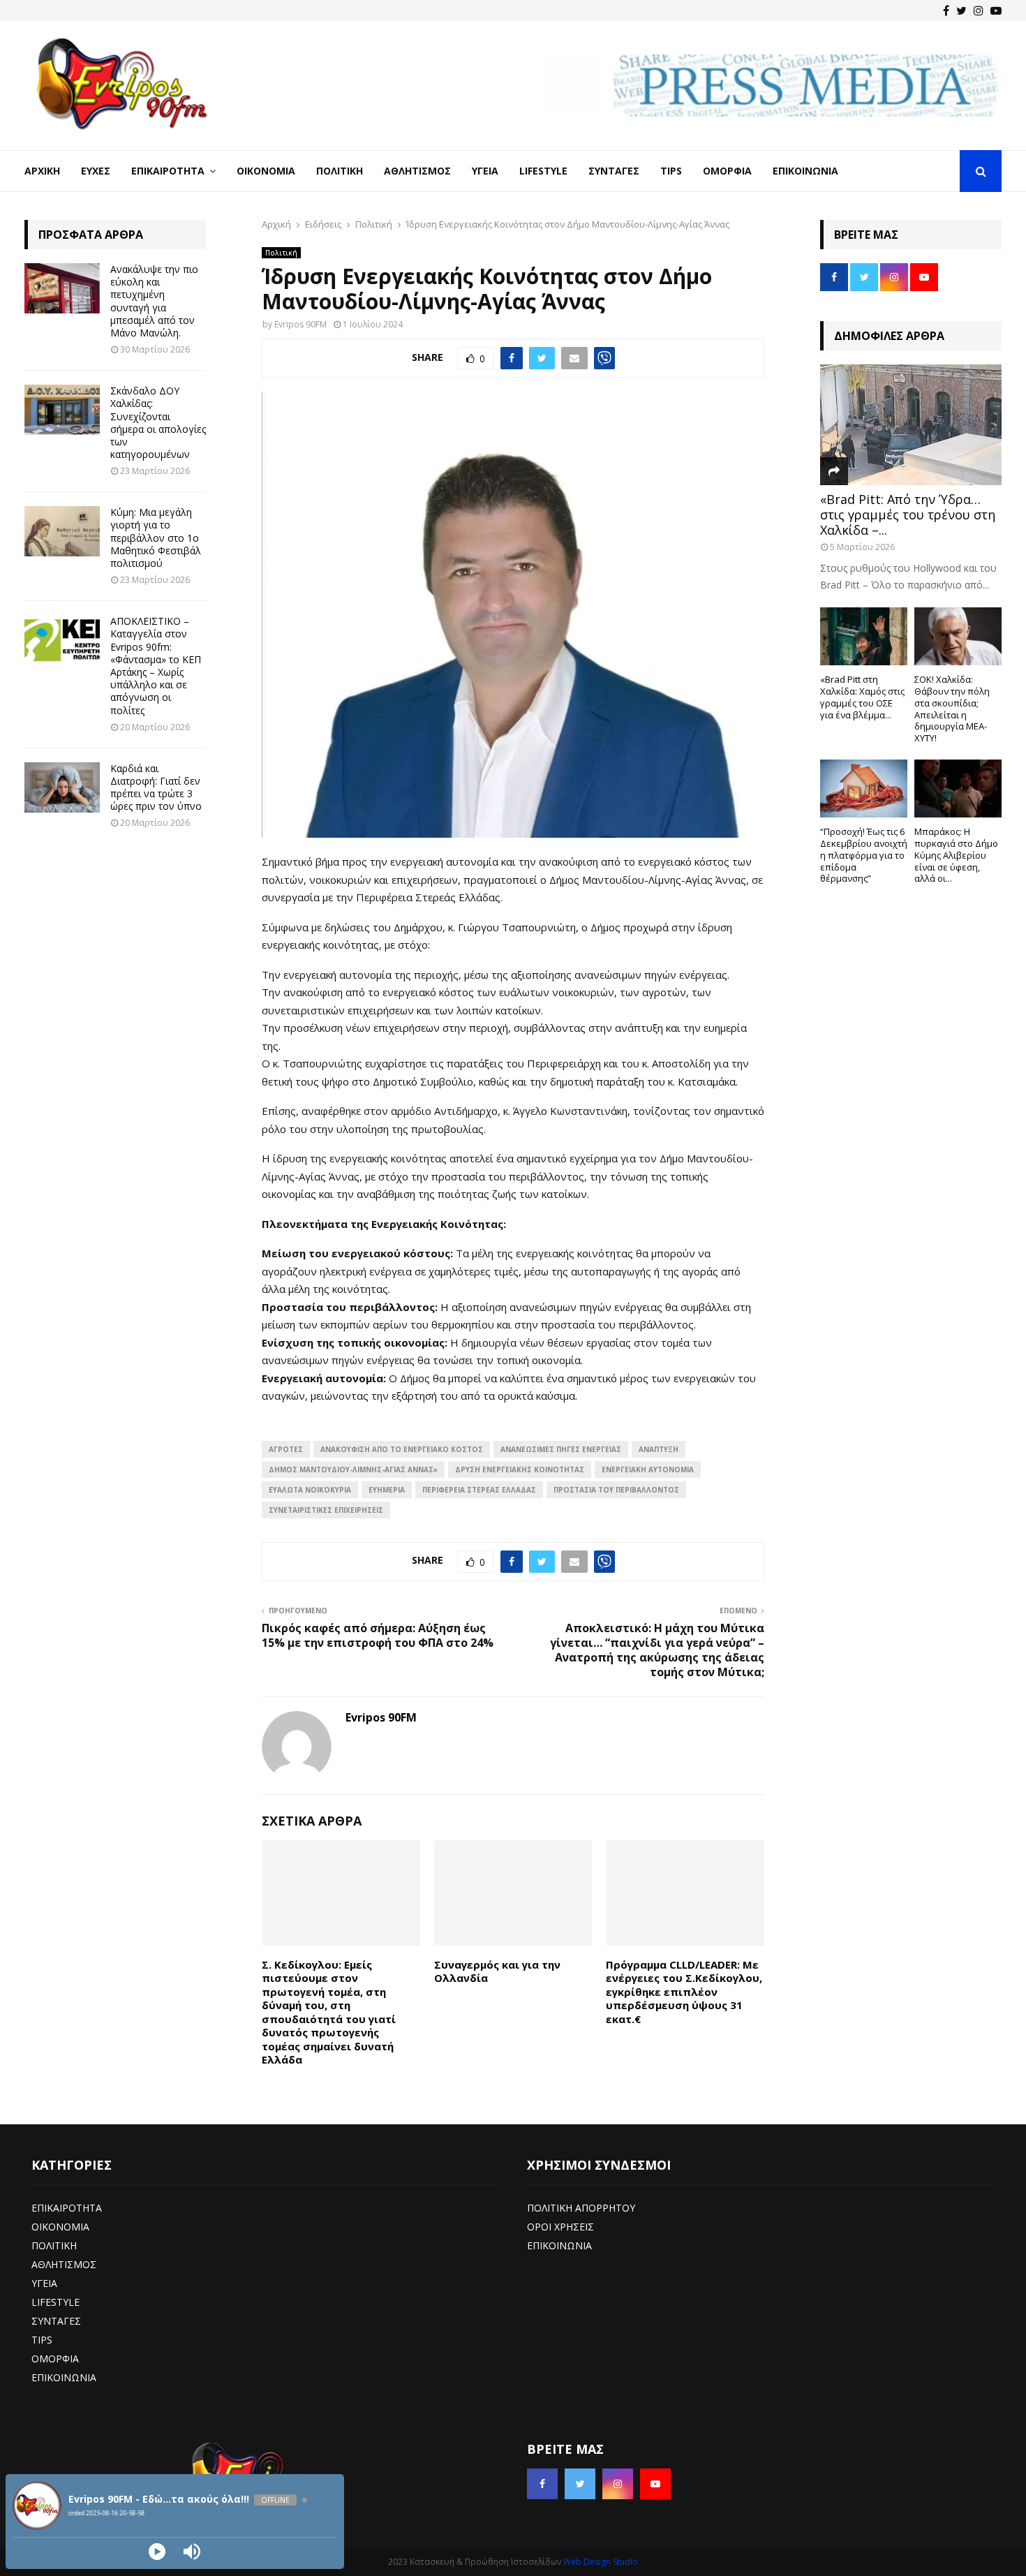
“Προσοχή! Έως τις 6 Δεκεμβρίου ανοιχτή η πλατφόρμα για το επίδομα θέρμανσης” (864, 855)
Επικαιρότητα (168, 171)
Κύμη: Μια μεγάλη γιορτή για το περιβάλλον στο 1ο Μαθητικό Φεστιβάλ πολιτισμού (156, 538)
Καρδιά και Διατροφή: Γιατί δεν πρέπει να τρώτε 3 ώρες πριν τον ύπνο (156, 787)
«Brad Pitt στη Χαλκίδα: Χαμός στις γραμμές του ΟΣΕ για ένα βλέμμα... (862, 697)
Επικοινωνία (805, 171)
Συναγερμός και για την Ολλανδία (497, 1971)
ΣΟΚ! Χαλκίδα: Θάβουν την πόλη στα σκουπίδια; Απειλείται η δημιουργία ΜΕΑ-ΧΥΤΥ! (952, 709)
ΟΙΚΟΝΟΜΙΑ (60, 2227)
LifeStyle (543, 171)
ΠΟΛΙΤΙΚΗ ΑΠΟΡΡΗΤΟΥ (581, 2208)
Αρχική (42, 171)
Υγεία (485, 171)
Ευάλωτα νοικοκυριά (310, 1490)
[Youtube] (996, 10)
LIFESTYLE (55, 2302)
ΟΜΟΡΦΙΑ (55, 2359)
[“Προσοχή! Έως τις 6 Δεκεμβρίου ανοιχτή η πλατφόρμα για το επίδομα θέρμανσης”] (864, 789)
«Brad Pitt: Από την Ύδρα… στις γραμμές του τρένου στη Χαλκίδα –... (908, 514)
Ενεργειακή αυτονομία (648, 1470)
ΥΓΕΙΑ (44, 2283)
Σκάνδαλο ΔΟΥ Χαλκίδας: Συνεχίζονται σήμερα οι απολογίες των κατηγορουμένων (158, 422)
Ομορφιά (727, 171)
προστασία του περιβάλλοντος (616, 1490)
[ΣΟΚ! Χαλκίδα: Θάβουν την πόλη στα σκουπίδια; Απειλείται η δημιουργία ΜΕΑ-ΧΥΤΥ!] (958, 636)
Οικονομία (266, 171)
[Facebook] (946, 10)
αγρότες (286, 1449)
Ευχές (96, 171)
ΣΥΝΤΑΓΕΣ (56, 2321)
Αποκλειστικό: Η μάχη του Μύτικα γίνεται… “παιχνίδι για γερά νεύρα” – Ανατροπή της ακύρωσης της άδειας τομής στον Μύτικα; (657, 1650)
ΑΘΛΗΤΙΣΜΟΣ (64, 2264)
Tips (671, 171)
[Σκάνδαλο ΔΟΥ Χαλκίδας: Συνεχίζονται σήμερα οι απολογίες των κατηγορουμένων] (62, 410)
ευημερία (387, 1490)
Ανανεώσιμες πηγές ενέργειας (561, 1449)
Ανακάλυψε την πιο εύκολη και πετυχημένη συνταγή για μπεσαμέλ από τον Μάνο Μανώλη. (154, 301)
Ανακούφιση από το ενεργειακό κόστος (402, 1449)
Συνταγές (614, 171)
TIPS (42, 2340)
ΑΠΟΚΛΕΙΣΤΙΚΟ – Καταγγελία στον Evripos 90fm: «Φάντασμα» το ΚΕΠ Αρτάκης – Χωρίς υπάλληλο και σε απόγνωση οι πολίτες (156, 665)
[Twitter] (961, 10)
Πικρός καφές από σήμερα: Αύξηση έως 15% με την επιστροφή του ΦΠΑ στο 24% (378, 1635)
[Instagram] (979, 10)
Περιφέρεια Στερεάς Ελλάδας (479, 1490)
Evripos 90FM (300, 324)
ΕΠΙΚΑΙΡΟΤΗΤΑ (67, 2208)
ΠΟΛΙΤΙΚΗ (54, 2245)
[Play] (157, 2552)
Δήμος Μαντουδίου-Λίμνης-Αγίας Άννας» (353, 1470)
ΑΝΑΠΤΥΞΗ (659, 1449)
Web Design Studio (601, 2562)
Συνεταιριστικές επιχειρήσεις (326, 1510)
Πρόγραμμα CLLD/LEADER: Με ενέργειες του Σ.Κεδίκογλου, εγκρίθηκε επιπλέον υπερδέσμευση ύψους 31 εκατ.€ (684, 1992)
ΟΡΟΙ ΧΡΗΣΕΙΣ (560, 2227)
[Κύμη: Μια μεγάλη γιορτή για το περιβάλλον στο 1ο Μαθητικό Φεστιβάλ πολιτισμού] (62, 531)
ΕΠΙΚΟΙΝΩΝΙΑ (64, 2377)
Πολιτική (340, 171)
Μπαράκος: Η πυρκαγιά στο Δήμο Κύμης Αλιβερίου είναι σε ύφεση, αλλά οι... (956, 855)
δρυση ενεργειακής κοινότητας (520, 1470)
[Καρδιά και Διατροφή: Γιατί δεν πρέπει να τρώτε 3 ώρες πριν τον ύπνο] (62, 787)
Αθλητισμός (417, 171)
